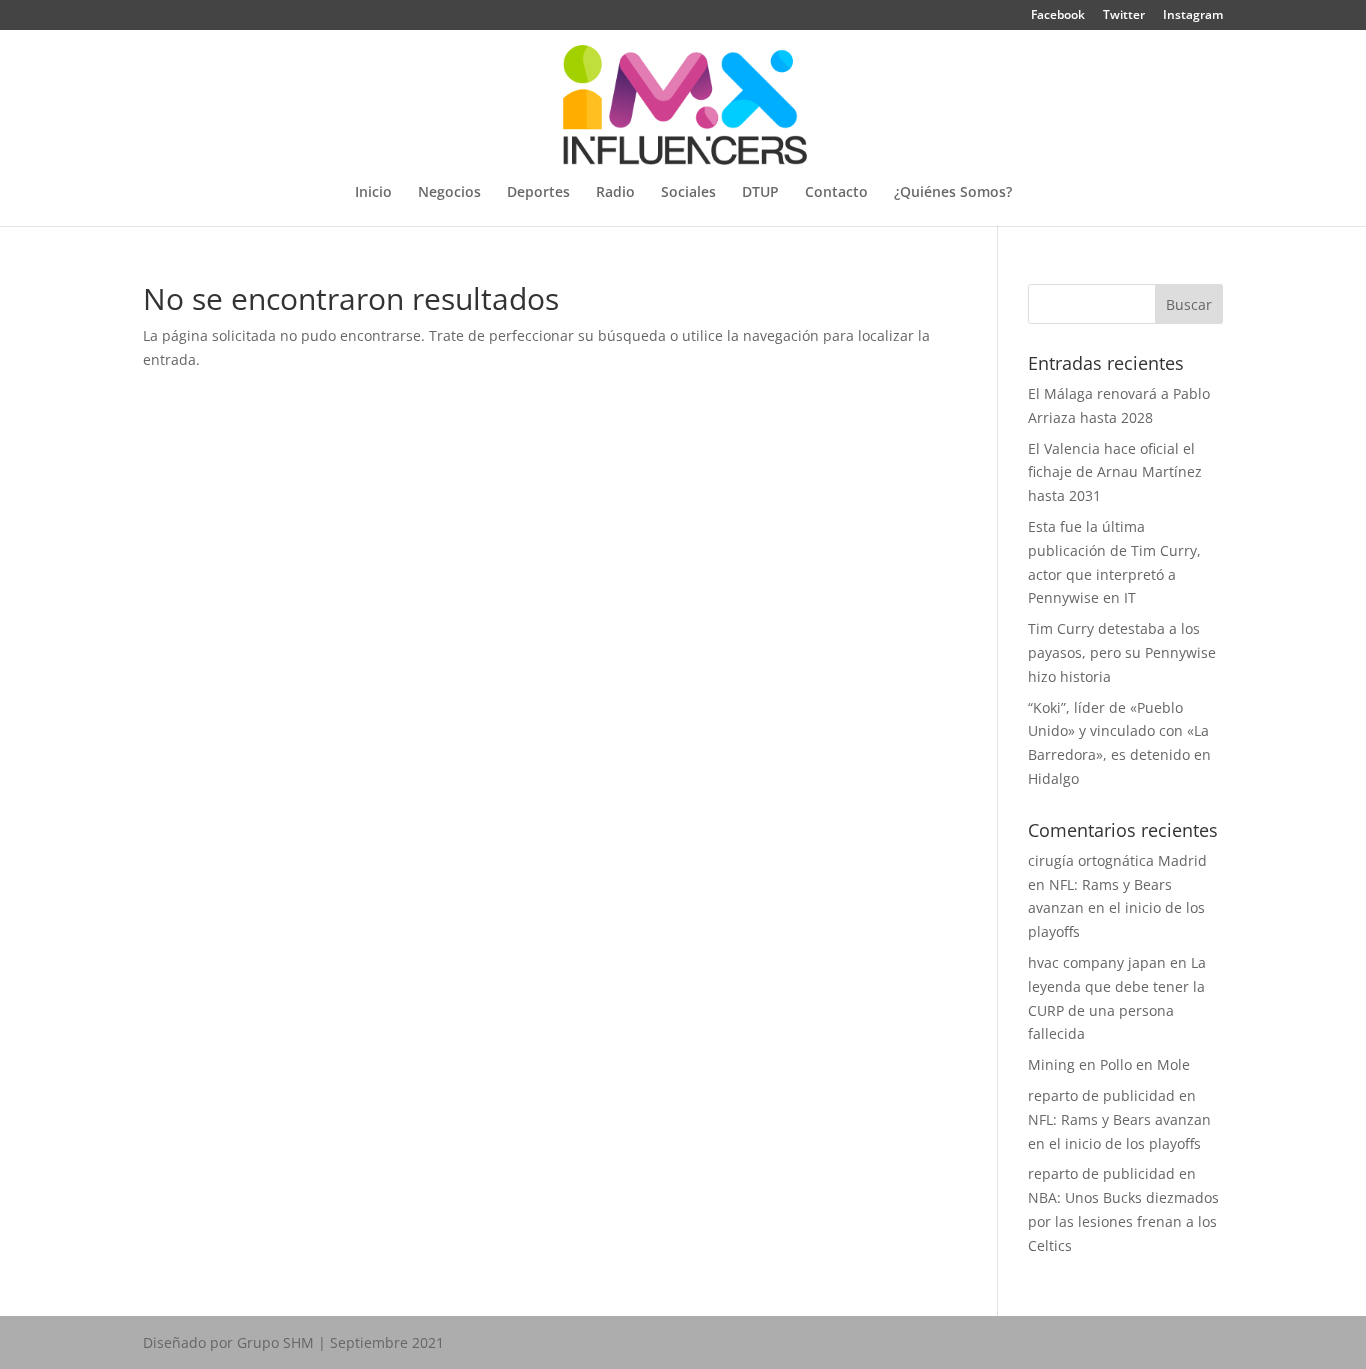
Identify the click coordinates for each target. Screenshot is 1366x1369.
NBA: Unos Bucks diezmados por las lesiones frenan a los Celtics (1123, 1221)
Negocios (449, 193)
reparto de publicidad (1101, 1095)
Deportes (538, 193)
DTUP (760, 193)
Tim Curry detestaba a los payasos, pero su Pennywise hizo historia (1122, 652)
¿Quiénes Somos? (953, 193)
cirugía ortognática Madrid (1117, 860)
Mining (1051, 1064)
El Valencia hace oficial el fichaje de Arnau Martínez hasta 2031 (1115, 472)
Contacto (836, 193)
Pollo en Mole (1145, 1064)
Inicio (373, 193)
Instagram (1193, 16)
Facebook (1058, 16)
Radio (615, 193)
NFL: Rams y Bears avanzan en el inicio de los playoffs (1116, 908)
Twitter (1124, 16)
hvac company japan (1097, 962)
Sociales (688, 193)
